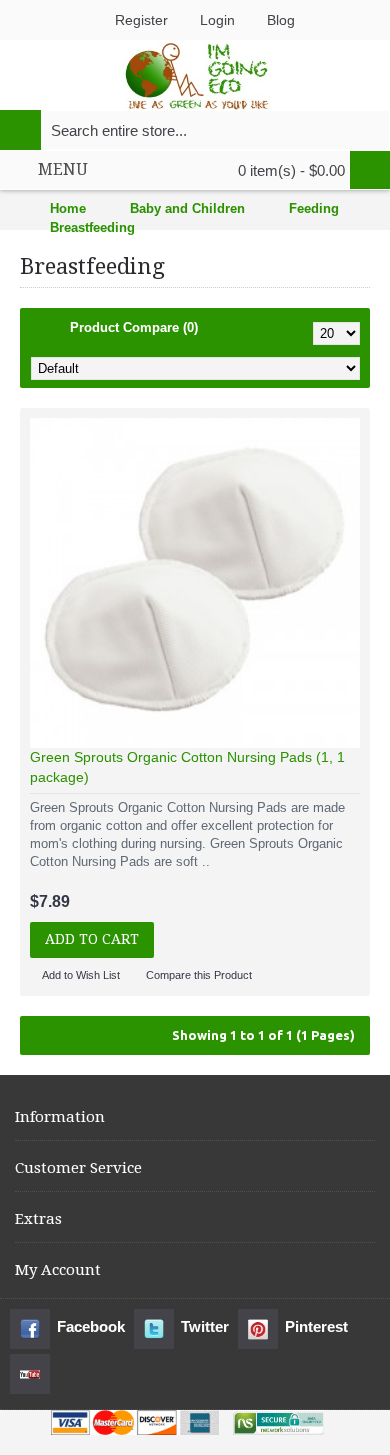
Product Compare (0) (134, 327)
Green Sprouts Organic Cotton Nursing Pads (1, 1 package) (187, 767)
